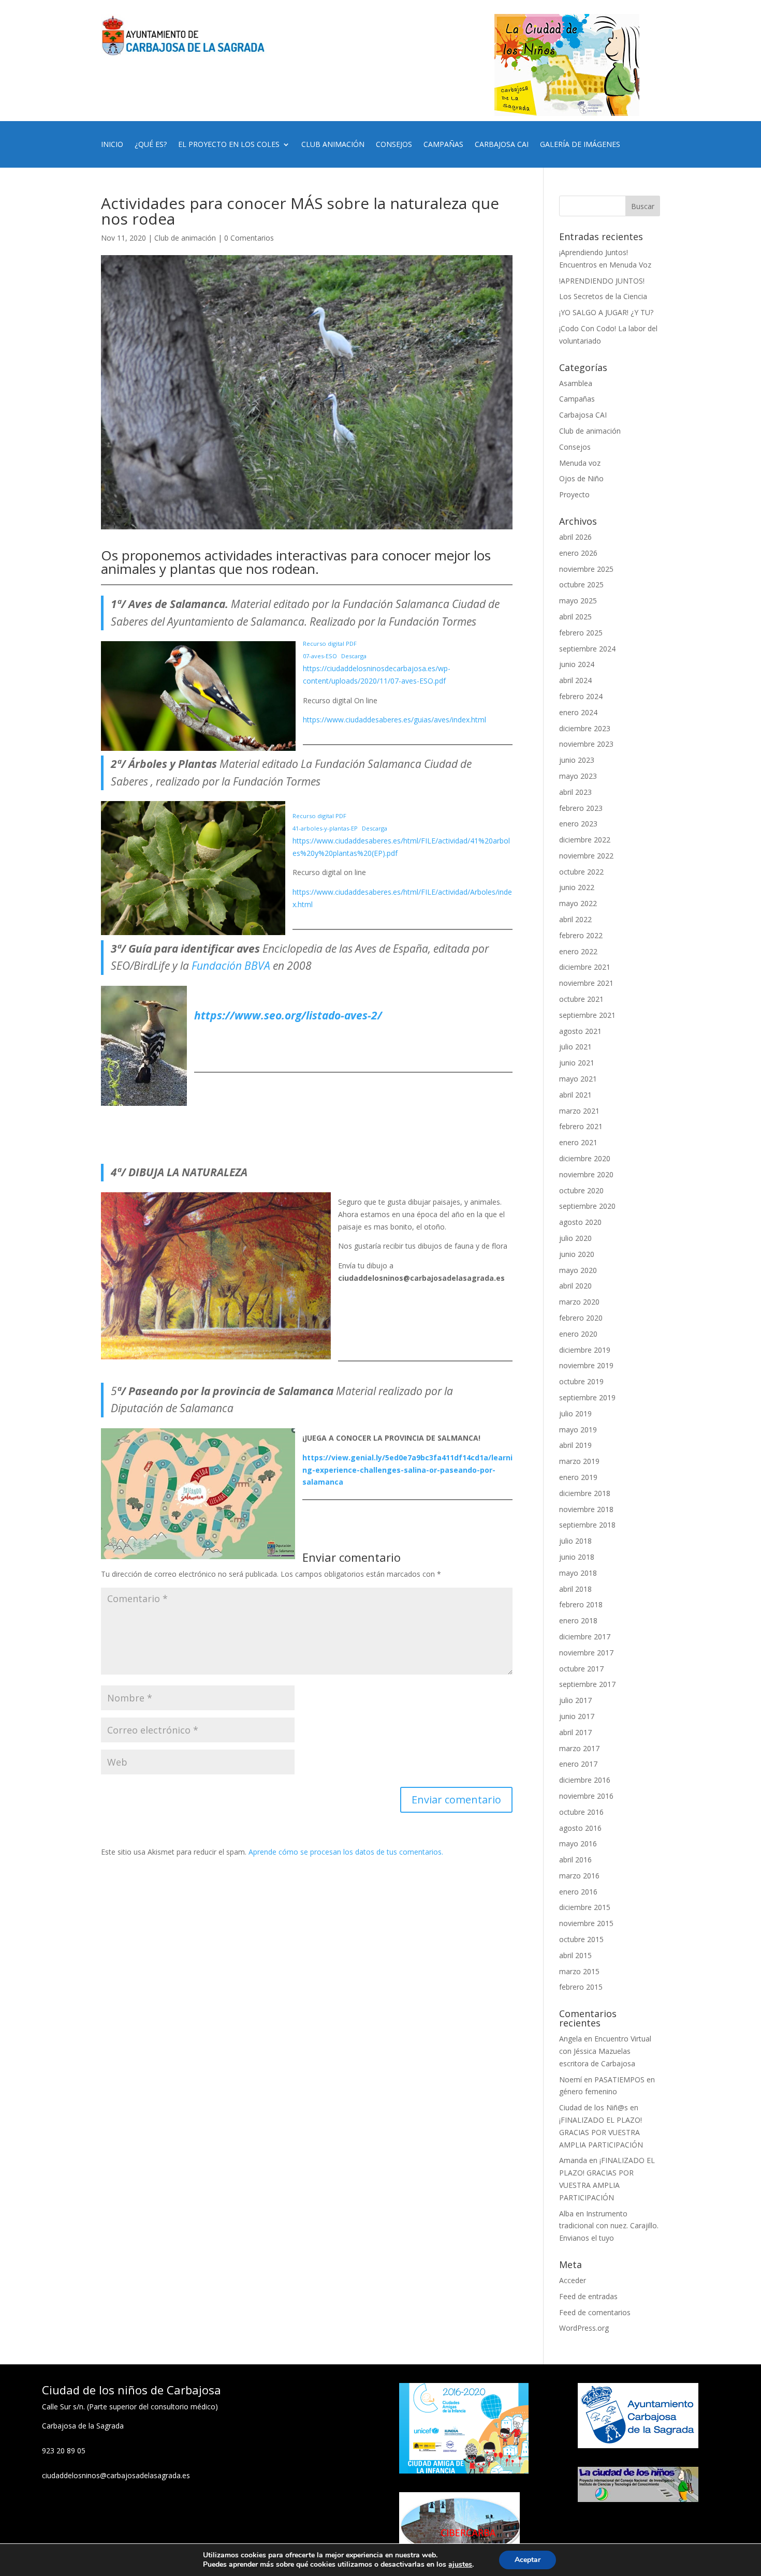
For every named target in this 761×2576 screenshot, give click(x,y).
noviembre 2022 (586, 856)
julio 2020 (575, 1238)
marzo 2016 (579, 1876)
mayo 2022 (578, 903)
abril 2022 (575, 919)
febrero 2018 (581, 1604)
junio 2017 (577, 1716)
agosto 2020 (580, 1222)
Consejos (575, 447)
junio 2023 (577, 760)
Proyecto (574, 494)
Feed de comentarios (595, 2312)
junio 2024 (577, 664)
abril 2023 (575, 792)
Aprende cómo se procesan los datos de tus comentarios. (346, 1852)
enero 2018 (578, 1620)
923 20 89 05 (64, 2451)
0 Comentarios (249, 238)
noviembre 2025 (586, 569)
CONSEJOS (394, 145)
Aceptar (528, 2560)
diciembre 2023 (585, 728)
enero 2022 (578, 951)
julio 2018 (575, 1541)
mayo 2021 (578, 1079)
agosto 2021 (580, 1031)
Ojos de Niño (581, 478)
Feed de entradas (588, 2296)
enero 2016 (578, 1892)
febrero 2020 (581, 1318)
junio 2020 (577, 1254)
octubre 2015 (581, 1939)
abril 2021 (575, 1095)
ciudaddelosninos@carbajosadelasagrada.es (116, 2475)
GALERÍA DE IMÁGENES (580, 145)
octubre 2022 (581, 872)
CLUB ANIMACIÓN (333, 145)
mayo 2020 (578, 1270)
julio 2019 (575, 1413)
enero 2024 (578, 712)
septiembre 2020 (587, 1206)
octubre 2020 (581, 1190)
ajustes (460, 2565)
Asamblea (576, 383)
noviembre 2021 (586, 983)
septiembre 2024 (587, 649)
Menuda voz (580, 463)
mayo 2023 (578, 776)
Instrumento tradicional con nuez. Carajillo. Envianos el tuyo (609, 2226)
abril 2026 (575, 537)
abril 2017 (575, 1732)
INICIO (112, 145)
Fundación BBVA (231, 966)
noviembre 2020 (586, 1174)
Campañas (577, 399)
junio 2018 (577, 1557)
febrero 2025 (581, 633)
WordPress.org (584, 2328)
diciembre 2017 (585, 1637)
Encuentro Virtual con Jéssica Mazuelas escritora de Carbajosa (605, 2051)
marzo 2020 (579, 1302)
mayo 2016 (578, 1844)
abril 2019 (575, 1445)
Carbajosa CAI (583, 415)
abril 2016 (575, 1860)
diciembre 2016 (585, 1780)
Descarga (354, 656)
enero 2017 (578, 1764)
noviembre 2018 (586, 1509)
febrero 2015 (581, 1987)
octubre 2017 (581, 1669)
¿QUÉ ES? (151, 145)
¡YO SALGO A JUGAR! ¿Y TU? (606, 312)
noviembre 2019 (586, 1365)
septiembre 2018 (587, 1525)
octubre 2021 (581, 999)
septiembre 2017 (587, 1684)
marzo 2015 (579, 1971)
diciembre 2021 (585, 967)
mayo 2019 (578, 1430)
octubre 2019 (581, 1381)
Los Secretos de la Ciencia (603, 296)
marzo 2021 (579, 1111)
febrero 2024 (581, 696)
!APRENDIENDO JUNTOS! (602, 281)
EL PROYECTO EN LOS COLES (229, 145)
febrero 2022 (581, 935)
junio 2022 (577, 887)
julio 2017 (575, 1700)
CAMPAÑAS (443, 145)
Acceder (573, 2280)
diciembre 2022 (585, 840)
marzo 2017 (579, 1748)
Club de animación (185, 238)
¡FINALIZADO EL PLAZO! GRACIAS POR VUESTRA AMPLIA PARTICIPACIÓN (601, 2132)
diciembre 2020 (585, 1158)
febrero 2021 (581, 1126)
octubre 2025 (581, 584)
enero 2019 (578, 1477)
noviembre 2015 (586, 1923)
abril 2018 (575, 1589)
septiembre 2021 (587, 1015)
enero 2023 (578, 824)
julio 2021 (575, 1047)
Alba (566, 2214)
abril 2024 (575, 680)
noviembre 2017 (586, 1653)
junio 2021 (577, 1063)
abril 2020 (575, 1286)
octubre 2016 (581, 1812)
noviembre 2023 (586, 744)
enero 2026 (578, 553)
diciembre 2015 (585, 1907)
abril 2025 (575, 617)
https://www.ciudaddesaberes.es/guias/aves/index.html (394, 720)
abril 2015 (575, 1955)
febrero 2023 (581, 808)
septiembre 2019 (587, 1397)
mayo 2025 (578, 601)
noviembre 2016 (586, 1796)
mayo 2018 (578, 1573)
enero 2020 (578, 1334)
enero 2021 (578, 1142)
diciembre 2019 (585, 1350)
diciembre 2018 (585, 1493)
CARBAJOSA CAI (502, 145)
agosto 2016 (580, 1828)
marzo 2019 (579, 1461)
